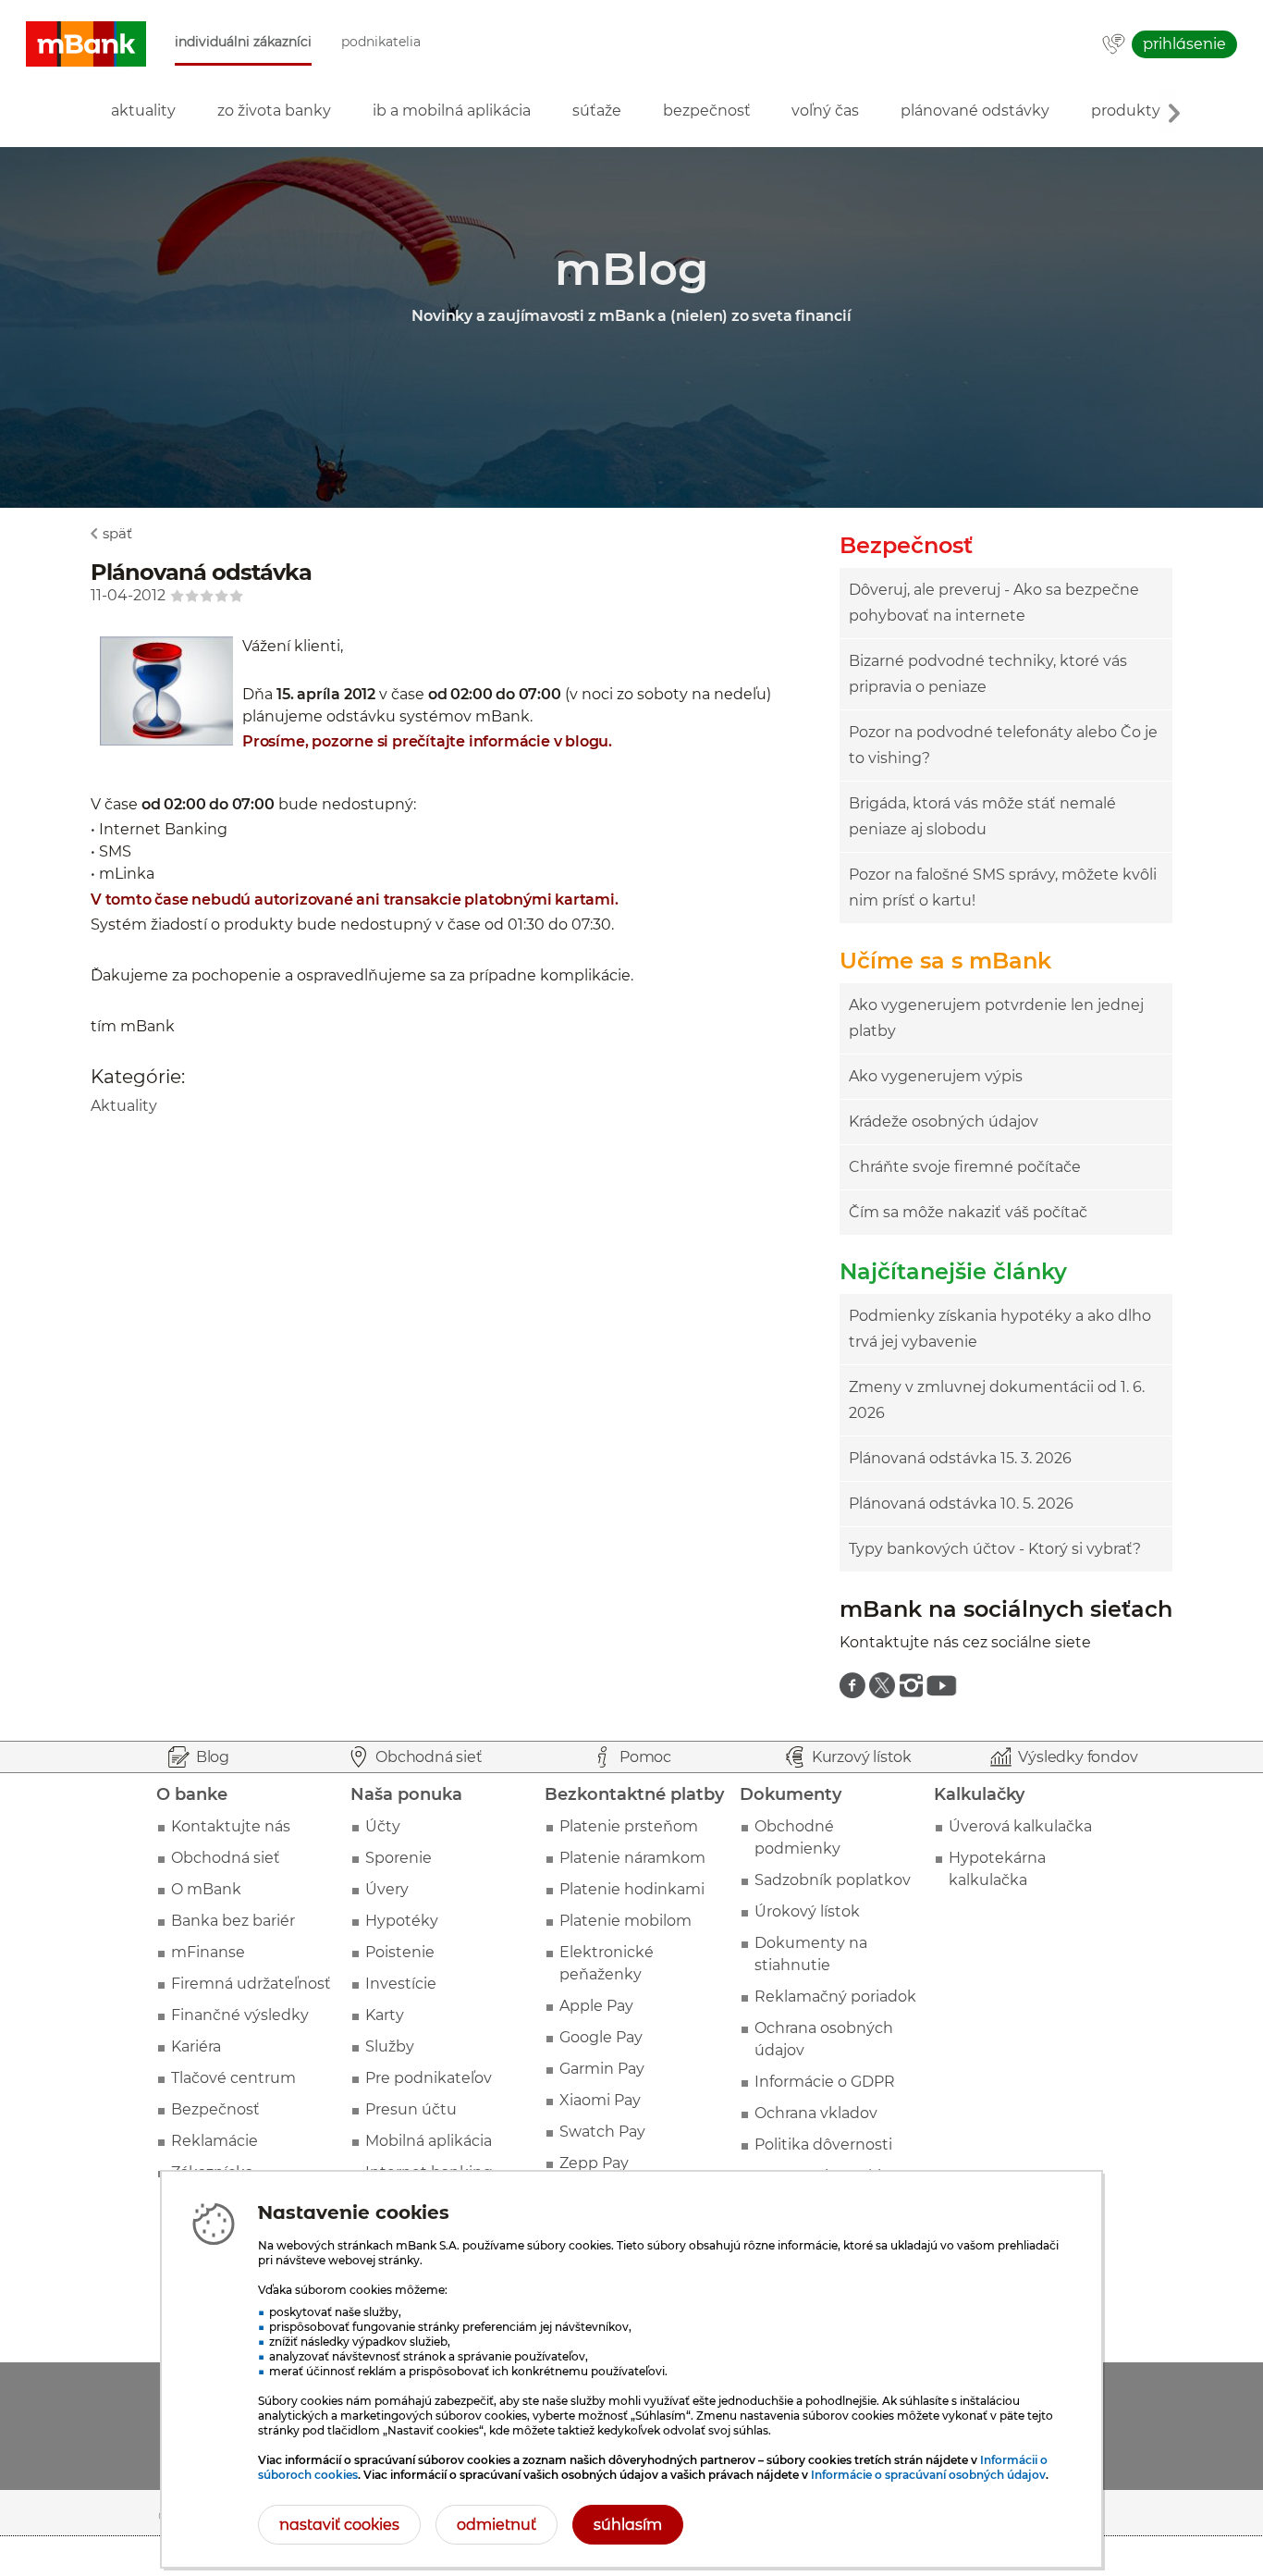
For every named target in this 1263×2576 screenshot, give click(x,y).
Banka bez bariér (233, 1921)
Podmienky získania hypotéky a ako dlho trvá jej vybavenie (1000, 1329)
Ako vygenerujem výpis (936, 1076)
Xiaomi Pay (600, 2100)
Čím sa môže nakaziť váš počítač (968, 1212)
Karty (385, 2015)
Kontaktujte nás (231, 1826)
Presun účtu (411, 2109)
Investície (401, 1984)
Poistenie (400, 1952)
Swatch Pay (602, 2132)
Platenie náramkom (632, 1858)
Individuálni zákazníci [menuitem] (243, 42)
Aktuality (124, 1106)
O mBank (206, 1889)
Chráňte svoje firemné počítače (965, 1167)
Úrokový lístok (807, 1911)
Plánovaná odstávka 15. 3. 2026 (960, 1458)
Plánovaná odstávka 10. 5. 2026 (961, 1504)
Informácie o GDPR (825, 2082)
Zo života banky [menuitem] (274, 111)
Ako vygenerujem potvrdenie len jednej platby (996, 1018)
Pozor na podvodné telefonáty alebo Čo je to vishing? (1003, 745)
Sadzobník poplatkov (833, 1880)
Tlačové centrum (233, 2078)
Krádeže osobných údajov (944, 1122)
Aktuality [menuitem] (143, 111)
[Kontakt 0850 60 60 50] (1114, 45)
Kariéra (196, 2046)
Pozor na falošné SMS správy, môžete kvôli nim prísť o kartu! (1003, 887)
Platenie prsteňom (629, 1826)
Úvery (387, 1889)
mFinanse (208, 1952)
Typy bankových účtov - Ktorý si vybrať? (995, 1549)
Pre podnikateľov (429, 2078)
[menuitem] (852, 1685)
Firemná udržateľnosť (251, 1984)
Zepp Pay (594, 2163)
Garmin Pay (602, 2069)
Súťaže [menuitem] (597, 111)
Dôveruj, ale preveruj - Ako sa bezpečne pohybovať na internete (994, 603)
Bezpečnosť (215, 2109)
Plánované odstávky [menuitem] (975, 111)
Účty (383, 1826)
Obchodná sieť (226, 1858)
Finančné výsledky (240, 2015)
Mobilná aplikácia (429, 2141)
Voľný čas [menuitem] (825, 111)
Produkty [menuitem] (1126, 111)
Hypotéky (402, 1921)
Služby (390, 2046)
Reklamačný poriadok (835, 1997)
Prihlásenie (1184, 44)
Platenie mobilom (625, 1921)
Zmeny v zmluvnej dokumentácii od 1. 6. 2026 (997, 1400)
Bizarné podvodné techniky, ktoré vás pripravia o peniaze (988, 674)
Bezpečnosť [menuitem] (707, 111)
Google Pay (601, 2037)
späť (117, 533)
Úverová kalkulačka (1020, 1826)
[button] (86, 44)
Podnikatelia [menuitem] (381, 42)
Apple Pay (596, 2006)
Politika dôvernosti (823, 2145)
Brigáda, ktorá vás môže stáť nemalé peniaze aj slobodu (982, 816)
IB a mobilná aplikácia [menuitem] (452, 111)
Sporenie (399, 1858)
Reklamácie (215, 2141)
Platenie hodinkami (632, 1889)
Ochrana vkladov (816, 2113)
